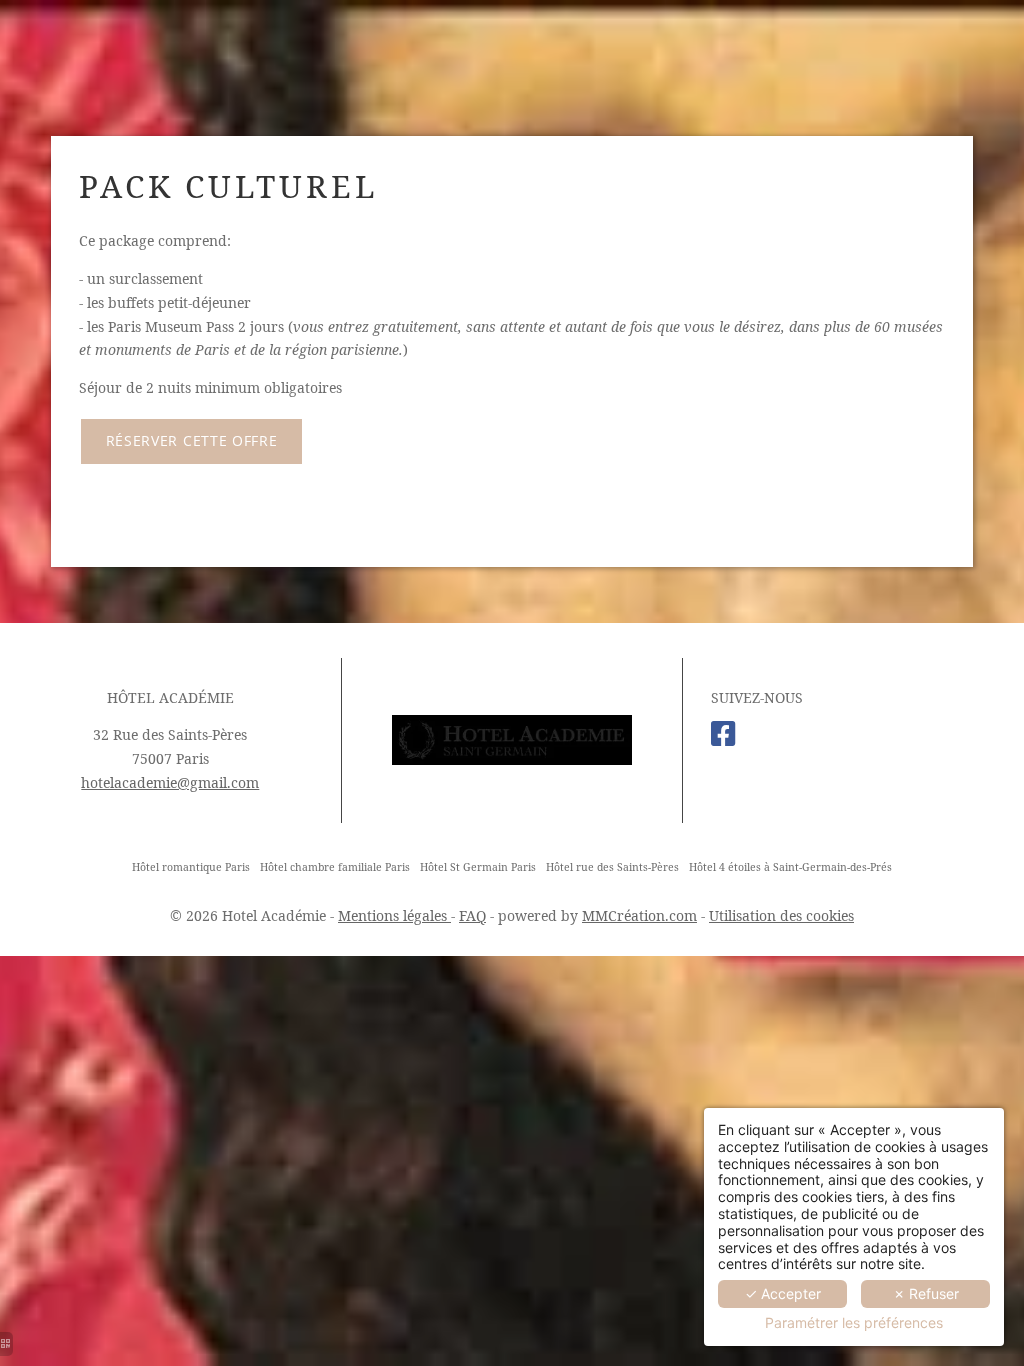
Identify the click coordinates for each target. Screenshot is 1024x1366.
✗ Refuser (926, 1293)
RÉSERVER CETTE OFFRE (192, 440)
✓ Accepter (783, 1293)
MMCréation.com (639, 915)
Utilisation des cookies (781, 915)
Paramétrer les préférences (854, 1323)
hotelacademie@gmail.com (170, 782)
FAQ (472, 915)
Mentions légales (394, 915)
